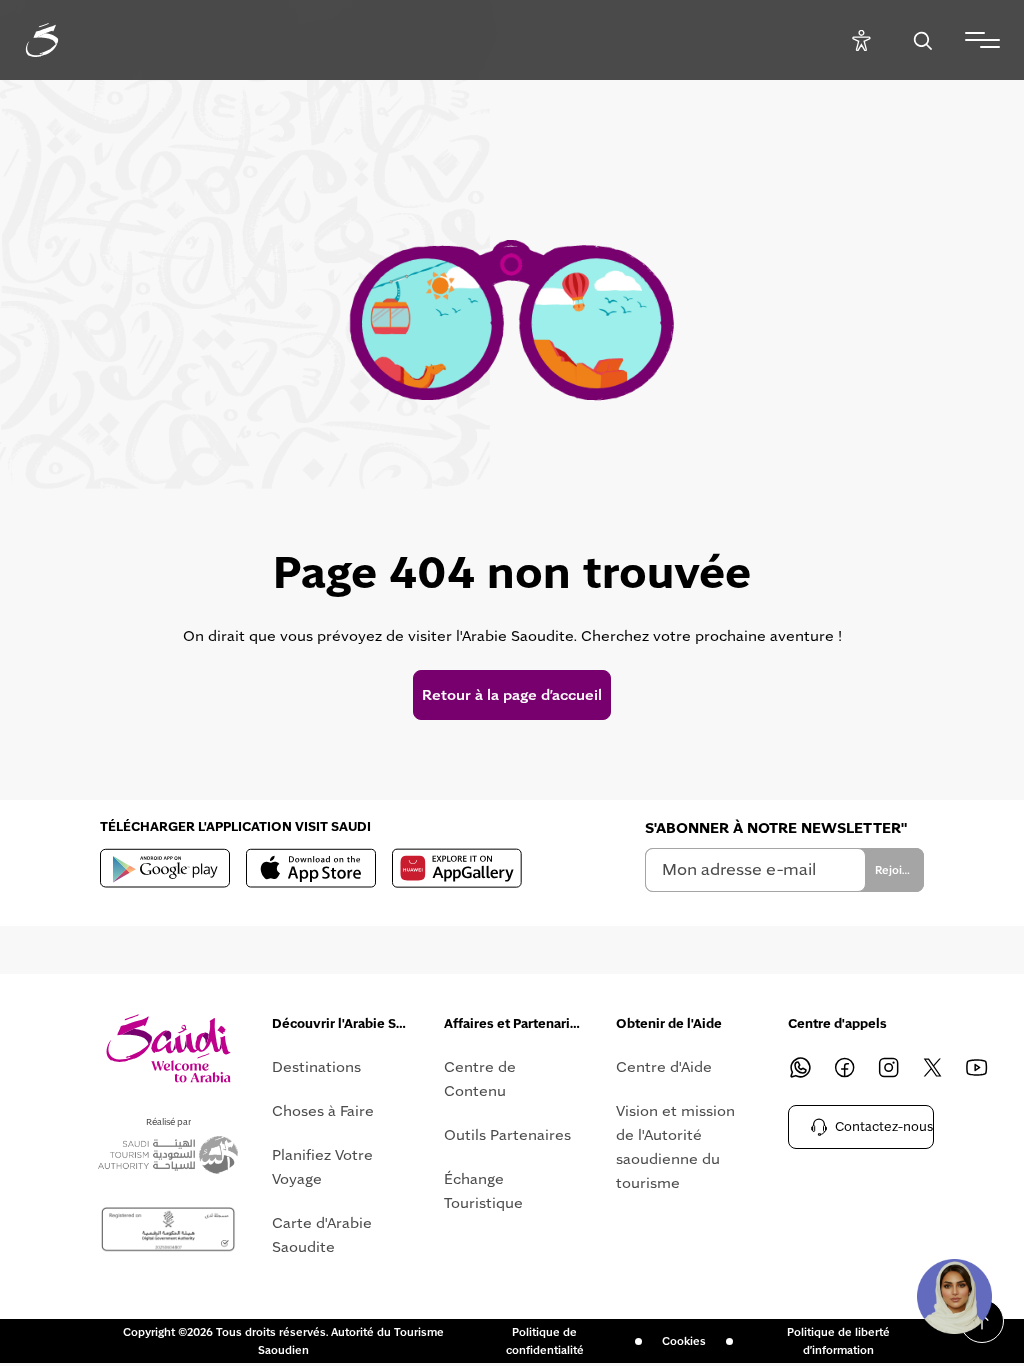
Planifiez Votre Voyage (322, 1167)
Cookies (684, 1341)
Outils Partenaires (507, 1135)
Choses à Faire (323, 1111)
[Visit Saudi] (168, 1048)
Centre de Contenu (480, 1079)
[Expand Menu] (982, 40)
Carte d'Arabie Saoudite (322, 1235)
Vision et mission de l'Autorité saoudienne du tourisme (675, 1147)
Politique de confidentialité (545, 1341)
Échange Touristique (483, 1191)
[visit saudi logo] (64, 40)
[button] (954, 1296)
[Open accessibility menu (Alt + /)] (861, 40)
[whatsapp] (800, 1067)
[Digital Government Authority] (168, 1230)
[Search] (922, 40)
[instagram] (888, 1067)
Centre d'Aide (664, 1067)
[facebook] (844, 1067)
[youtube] (976, 1067)
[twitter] (932, 1067)
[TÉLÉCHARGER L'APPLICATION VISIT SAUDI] (165, 868)
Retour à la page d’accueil (512, 695)
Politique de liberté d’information (838, 1341)
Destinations (316, 1067)
